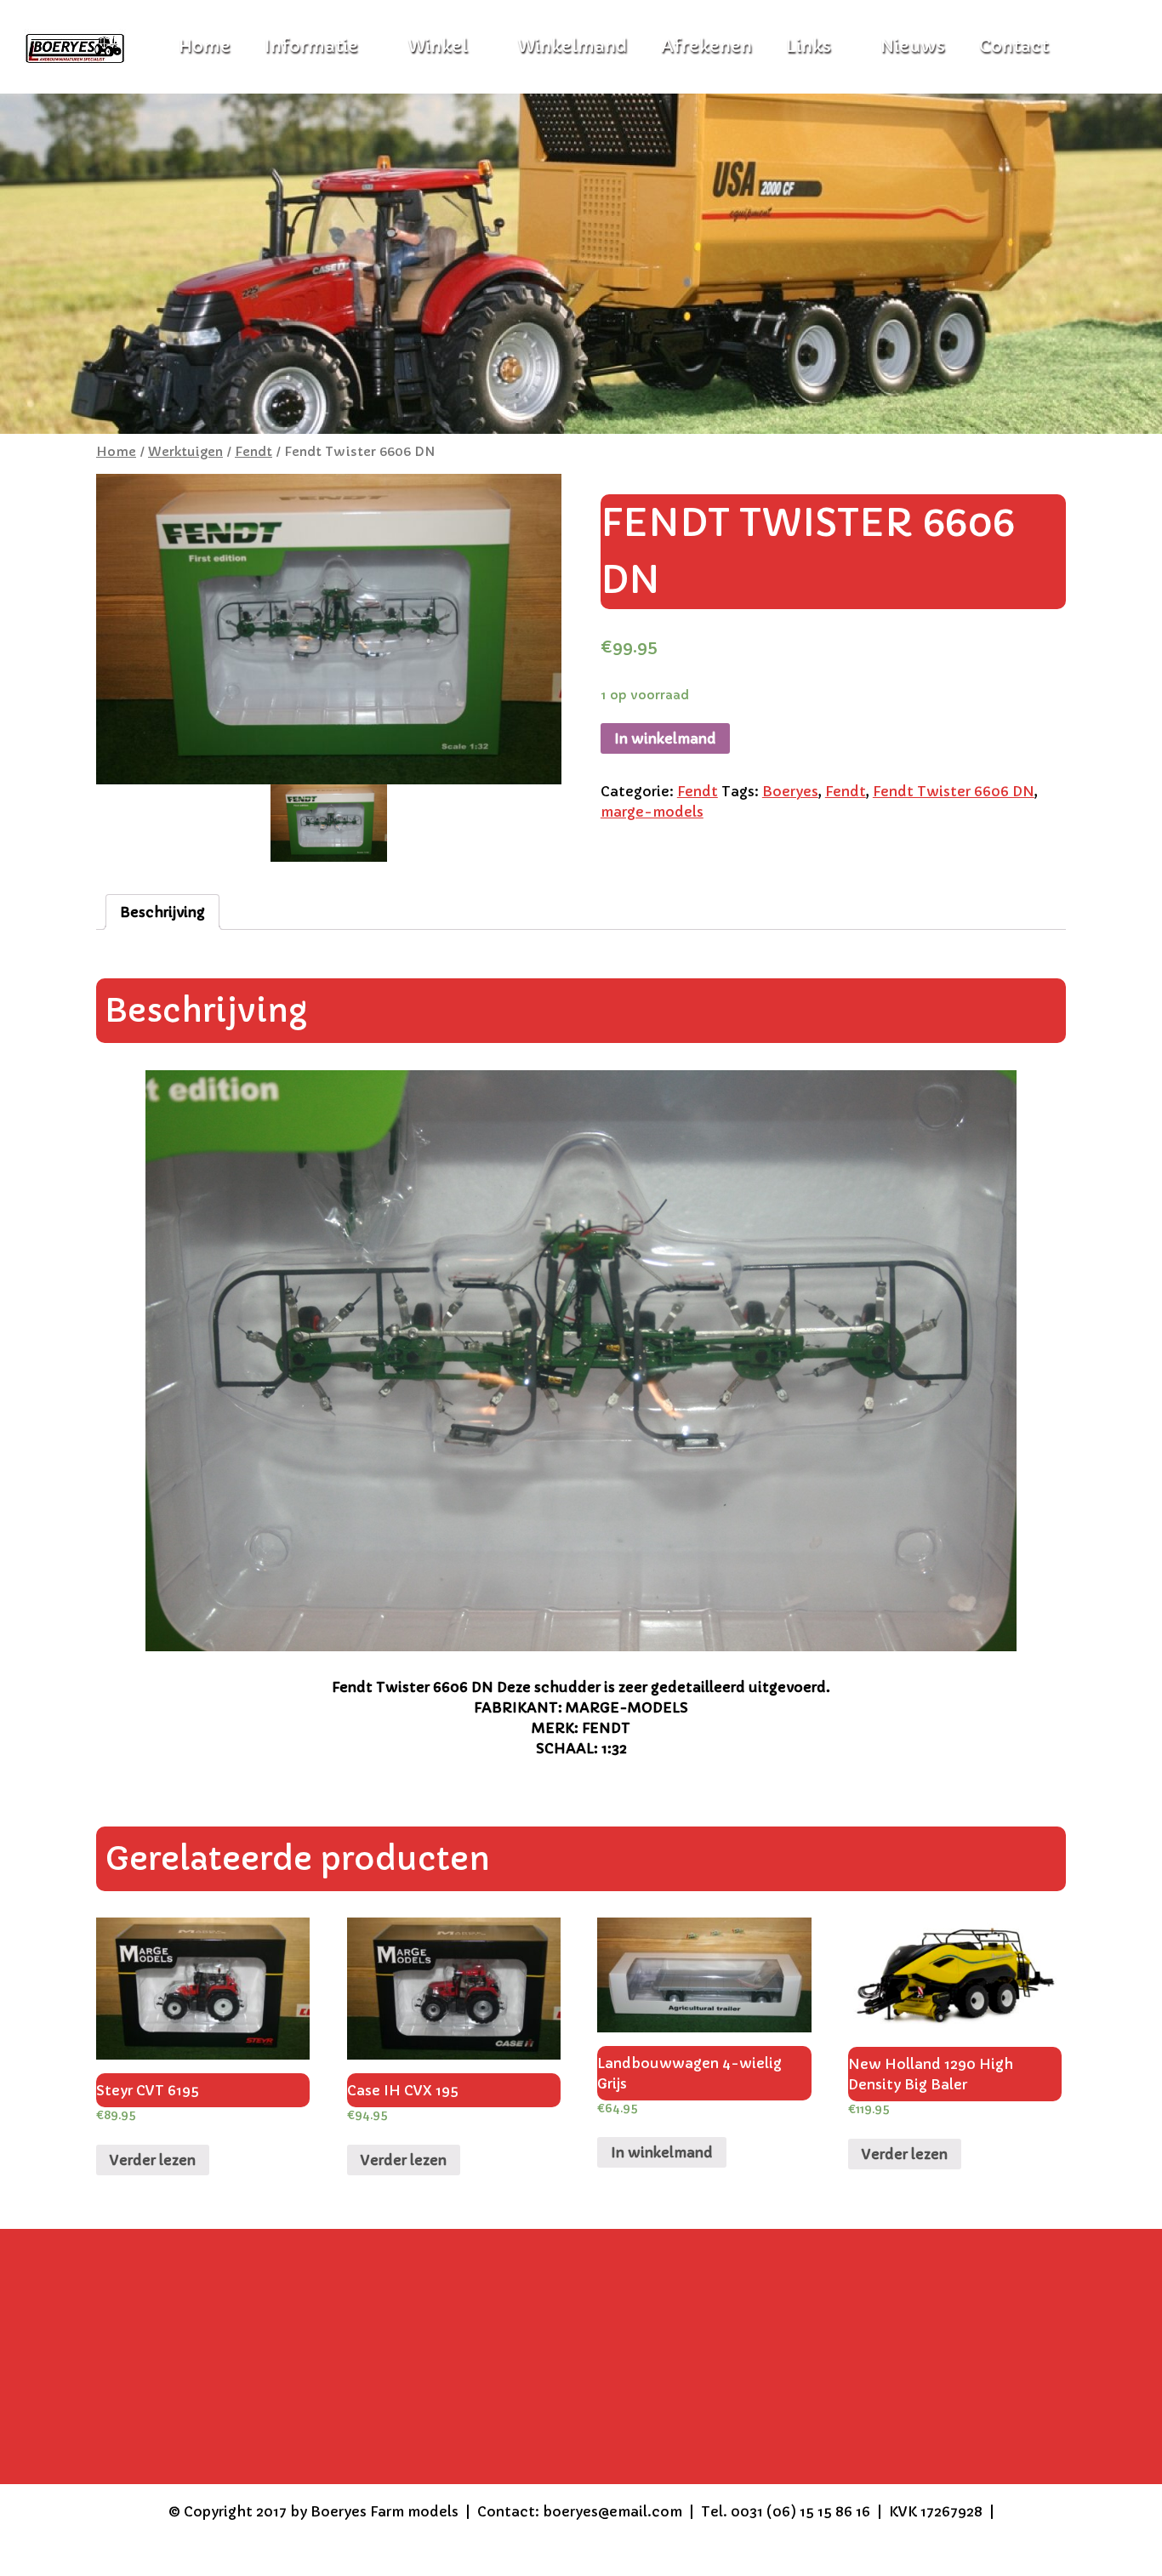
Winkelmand (572, 46)
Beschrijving (162, 912)
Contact (1014, 46)
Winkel (438, 46)
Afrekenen (706, 46)
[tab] (162, 912)
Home (116, 452)
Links (809, 46)
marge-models (652, 812)
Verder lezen (153, 2160)
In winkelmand (665, 738)
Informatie (311, 46)
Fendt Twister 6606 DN (954, 791)
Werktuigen (185, 452)
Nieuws (913, 46)
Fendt (253, 452)
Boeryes (790, 791)
